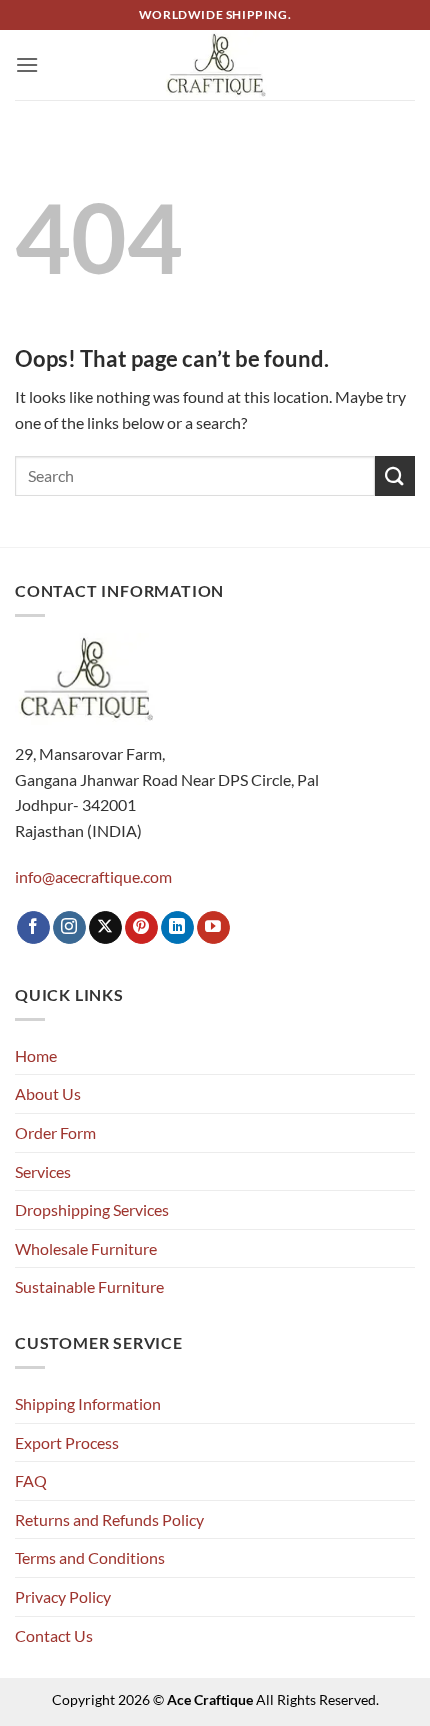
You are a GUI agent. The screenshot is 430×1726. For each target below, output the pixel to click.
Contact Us (54, 1635)
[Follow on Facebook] (33, 928)
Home (36, 1055)
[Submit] (395, 475)
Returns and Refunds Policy (109, 1519)
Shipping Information (88, 1403)
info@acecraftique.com (93, 876)
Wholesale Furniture (86, 1248)
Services (43, 1171)
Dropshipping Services (92, 1209)
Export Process (67, 1442)
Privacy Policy (63, 1596)
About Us (48, 1093)
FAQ (31, 1480)
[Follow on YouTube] (213, 928)
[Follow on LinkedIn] (177, 928)
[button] (27, 64)
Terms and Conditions (90, 1557)
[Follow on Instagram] (69, 928)
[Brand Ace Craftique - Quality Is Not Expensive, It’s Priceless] (215, 64)
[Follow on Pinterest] (141, 928)
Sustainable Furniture (89, 1286)
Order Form (55, 1132)
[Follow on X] (105, 928)
